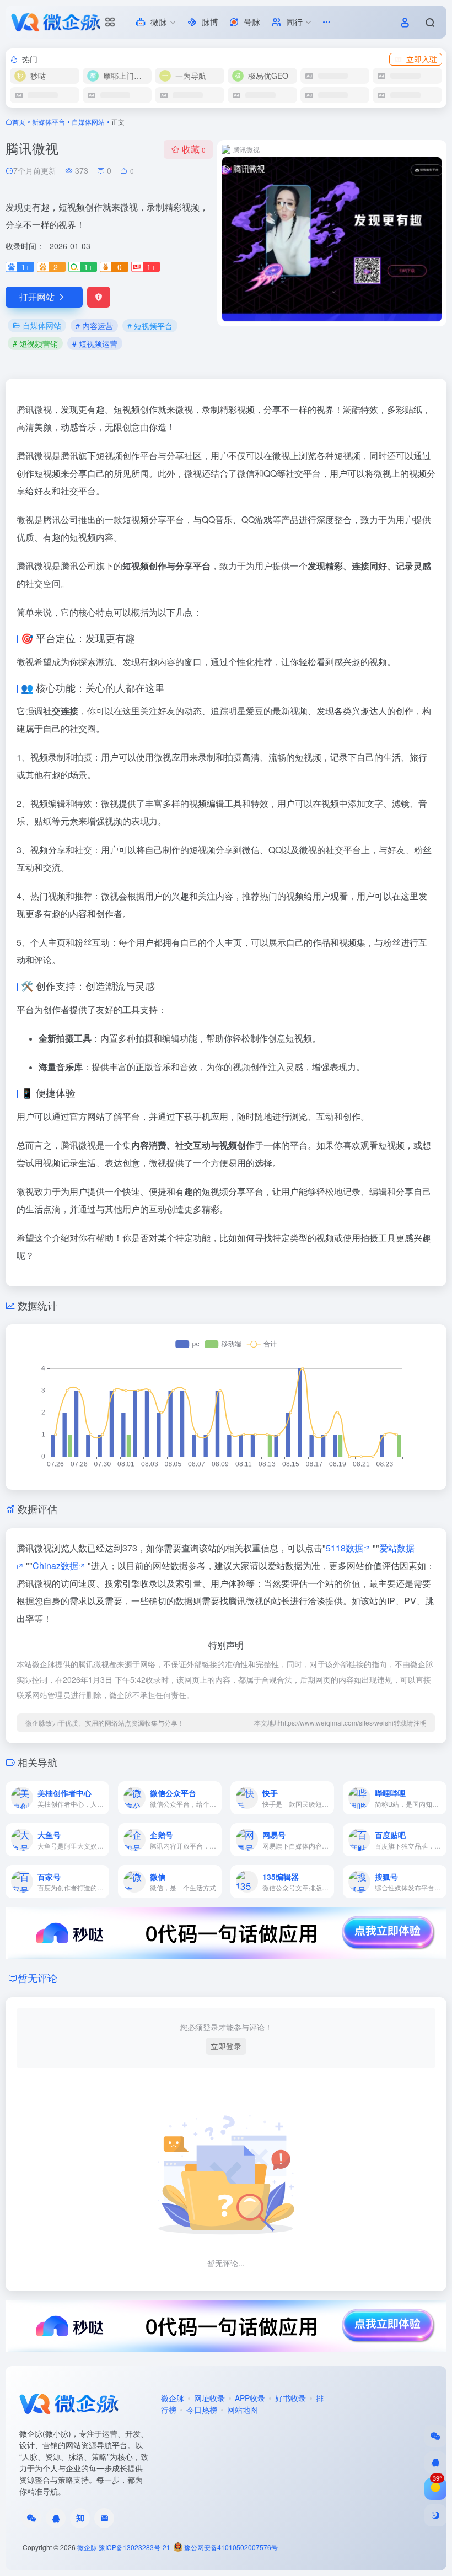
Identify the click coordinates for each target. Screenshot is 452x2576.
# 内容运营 (94, 326)
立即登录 (226, 2046)
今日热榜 (202, 2410)
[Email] (104, 2518)
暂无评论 (37, 1977)
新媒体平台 (49, 122)
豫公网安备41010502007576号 (230, 2547)
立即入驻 (422, 59)
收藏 (194, 149)
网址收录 (209, 2398)
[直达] (103, 1798)
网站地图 (243, 2410)
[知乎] (80, 2518)
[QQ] (56, 2518)
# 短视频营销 (35, 343)
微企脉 (173, 2398)
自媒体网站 (88, 122)
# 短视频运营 (95, 343)
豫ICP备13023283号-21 (134, 2547)
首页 (19, 122)
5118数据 (345, 1548)
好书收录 (290, 2398)
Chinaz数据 (55, 1565)
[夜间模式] (435, 2515)
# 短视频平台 (150, 326)
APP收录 (250, 2398)
